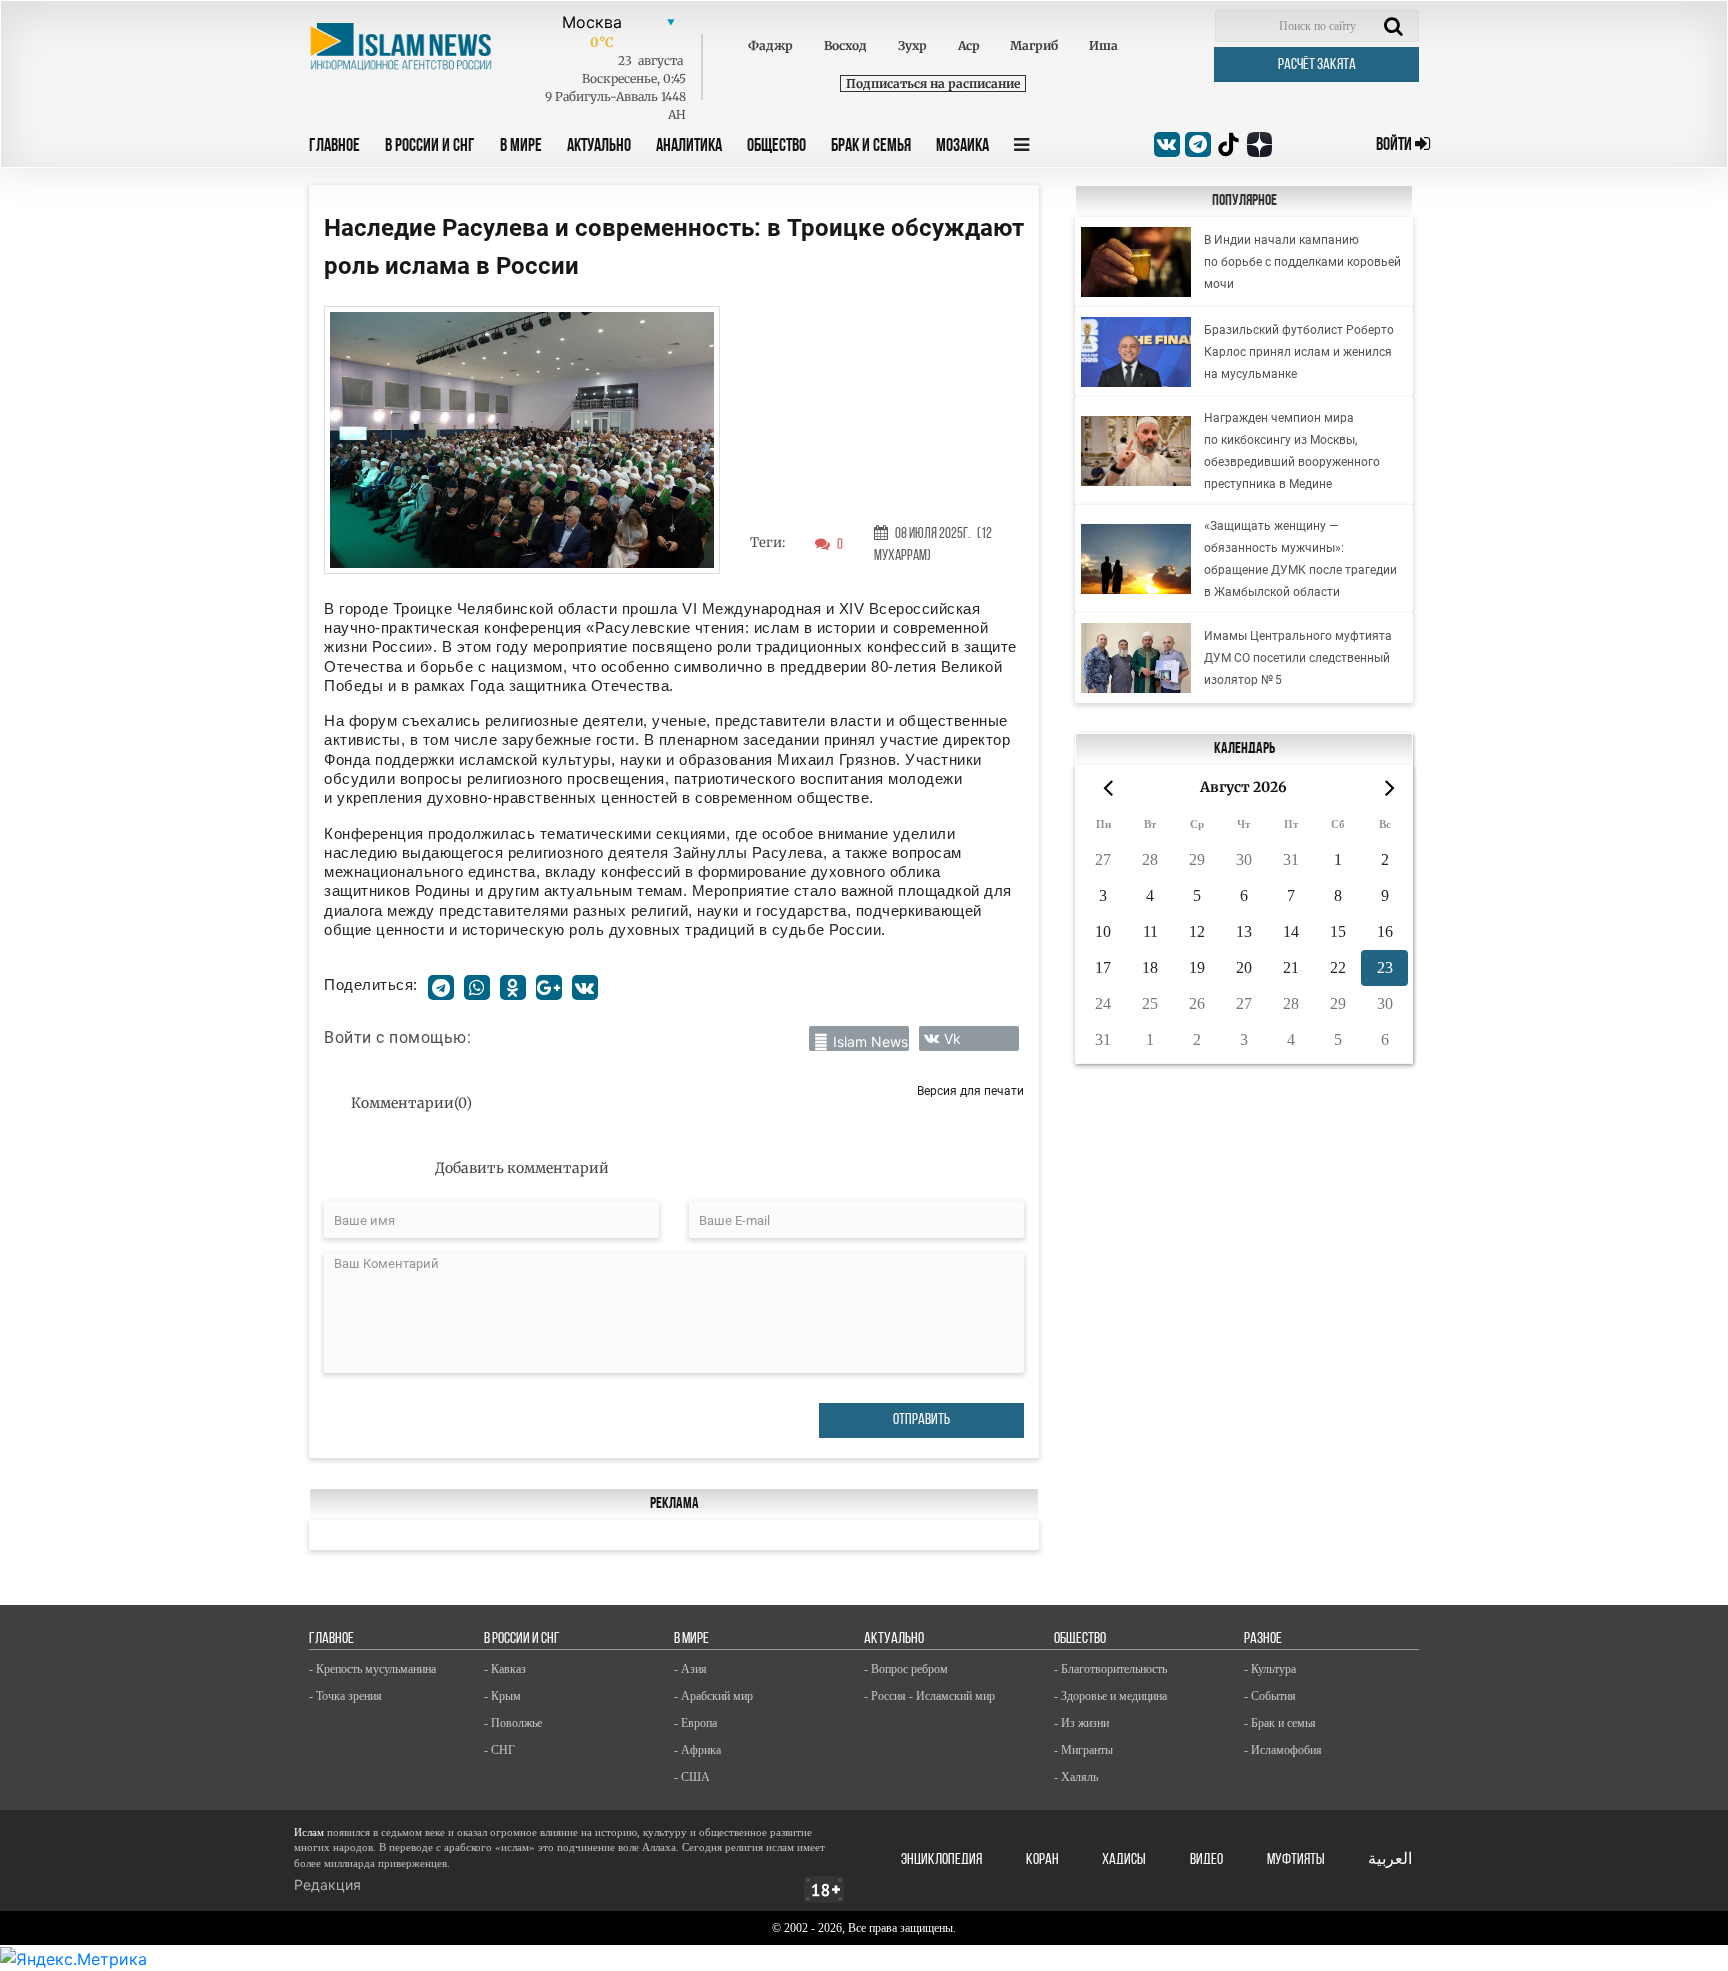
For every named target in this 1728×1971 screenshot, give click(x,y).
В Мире (521, 147)
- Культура (1270, 1669)
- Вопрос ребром (906, 1669)
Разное (1263, 1639)
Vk (952, 1038)
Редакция (327, 1884)
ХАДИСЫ (1124, 1860)
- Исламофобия (1283, 1750)
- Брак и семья (1280, 1723)
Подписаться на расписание (933, 83)
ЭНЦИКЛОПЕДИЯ (941, 1860)
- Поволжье (513, 1723)
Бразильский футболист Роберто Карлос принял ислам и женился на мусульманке (1299, 352)
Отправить (921, 1420)
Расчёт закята (1317, 65)
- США (692, 1777)
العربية (1390, 1860)
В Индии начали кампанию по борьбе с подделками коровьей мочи (1302, 262)
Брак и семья (871, 147)
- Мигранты (1083, 1750)
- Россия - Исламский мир (929, 1696)
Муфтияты (1296, 1860)
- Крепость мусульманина (372, 1669)
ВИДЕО (1206, 1860)
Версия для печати (970, 1090)
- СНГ (499, 1750)
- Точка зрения (345, 1696)
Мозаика (962, 147)
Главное (334, 147)
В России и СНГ (430, 147)
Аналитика (689, 147)
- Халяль (1076, 1777)
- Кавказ (505, 1669)
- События (1270, 1696)
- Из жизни (1081, 1723)
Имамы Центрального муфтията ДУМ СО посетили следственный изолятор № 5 (1298, 658)
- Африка (697, 1750)
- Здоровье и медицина (1110, 1696)
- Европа (695, 1723)
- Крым (502, 1696)
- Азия (690, 1669)
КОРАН (1042, 1860)
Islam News (870, 1041)
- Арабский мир (713, 1696)
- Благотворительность (1110, 1669)
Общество (776, 147)
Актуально (599, 147)
